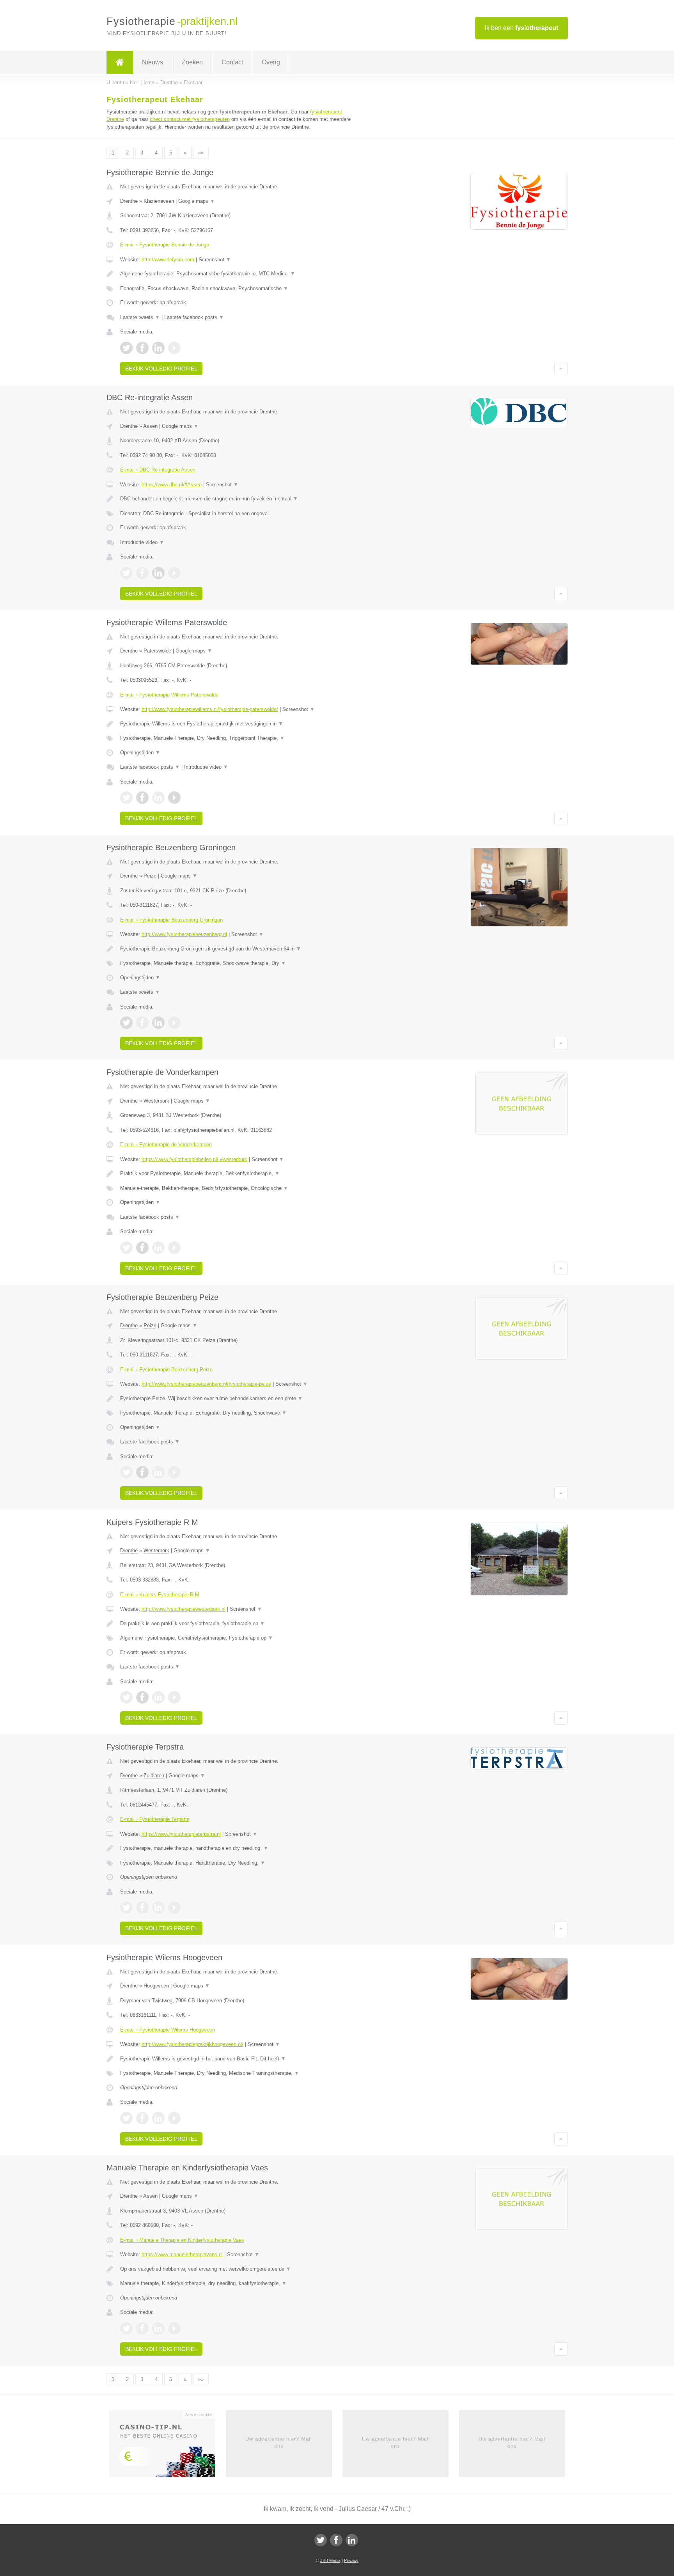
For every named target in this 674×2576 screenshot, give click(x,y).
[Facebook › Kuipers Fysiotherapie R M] (142, 1697)
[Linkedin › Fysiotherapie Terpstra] (158, 1908)
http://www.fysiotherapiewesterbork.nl (184, 1609)
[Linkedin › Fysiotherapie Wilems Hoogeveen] (158, 2118)
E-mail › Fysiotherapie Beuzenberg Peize (166, 1370)
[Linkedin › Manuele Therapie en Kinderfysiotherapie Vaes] (158, 2328)
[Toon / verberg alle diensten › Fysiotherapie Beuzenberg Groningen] (240, 963)
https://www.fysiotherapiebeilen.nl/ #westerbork (194, 1159)
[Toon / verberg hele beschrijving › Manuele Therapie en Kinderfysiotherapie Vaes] (240, 2269)
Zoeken (192, 62)
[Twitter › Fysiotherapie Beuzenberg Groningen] (126, 1023)
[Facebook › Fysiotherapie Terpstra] (142, 1908)
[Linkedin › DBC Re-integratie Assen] (158, 573)
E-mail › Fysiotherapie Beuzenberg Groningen (171, 920)
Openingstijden (140, 753)
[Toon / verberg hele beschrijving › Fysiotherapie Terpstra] (240, 1848)
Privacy (351, 2560)
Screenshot (215, 260)
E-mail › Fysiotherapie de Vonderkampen (166, 1144)
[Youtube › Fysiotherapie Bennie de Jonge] (174, 348)
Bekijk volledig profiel (161, 369)
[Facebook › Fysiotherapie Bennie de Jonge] (142, 348)
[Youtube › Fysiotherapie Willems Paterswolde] (174, 798)
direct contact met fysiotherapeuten (190, 119)
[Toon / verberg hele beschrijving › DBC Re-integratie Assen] (240, 499)
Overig (271, 62)
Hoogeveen (156, 1986)
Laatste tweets (140, 317)
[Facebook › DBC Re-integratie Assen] (142, 573)
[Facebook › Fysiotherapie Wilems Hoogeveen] (142, 2118)
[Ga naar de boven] (561, 369)
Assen (150, 426)
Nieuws (153, 62)
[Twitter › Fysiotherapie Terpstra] (126, 1908)
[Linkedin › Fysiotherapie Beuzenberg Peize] (158, 1472)
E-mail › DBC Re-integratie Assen (158, 470)
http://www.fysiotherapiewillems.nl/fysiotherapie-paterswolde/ (210, 709)
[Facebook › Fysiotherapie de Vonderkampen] (142, 1248)
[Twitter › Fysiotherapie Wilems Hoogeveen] (126, 2118)
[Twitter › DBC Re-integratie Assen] (126, 573)
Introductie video (142, 542)
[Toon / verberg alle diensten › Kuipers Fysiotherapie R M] (240, 1638)
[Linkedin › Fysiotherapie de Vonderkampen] (158, 1248)
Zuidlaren (154, 1776)
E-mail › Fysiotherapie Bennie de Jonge (165, 245)
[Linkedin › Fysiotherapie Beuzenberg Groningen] (158, 1023)
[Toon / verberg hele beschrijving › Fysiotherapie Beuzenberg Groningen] (240, 949)
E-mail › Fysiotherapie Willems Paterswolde (169, 695)
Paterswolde (157, 651)
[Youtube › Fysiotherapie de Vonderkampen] (174, 1248)
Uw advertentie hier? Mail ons (279, 2442)
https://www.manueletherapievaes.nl (182, 2254)
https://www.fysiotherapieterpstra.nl (181, 1834)
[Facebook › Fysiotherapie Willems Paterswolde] (142, 798)
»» (201, 153)
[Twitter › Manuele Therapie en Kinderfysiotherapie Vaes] (126, 2328)
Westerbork (156, 1101)
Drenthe (129, 201)
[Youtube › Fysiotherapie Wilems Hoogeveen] (174, 2118)
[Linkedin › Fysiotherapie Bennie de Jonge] (158, 348)
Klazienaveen (159, 201)
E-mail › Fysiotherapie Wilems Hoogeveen (168, 2030)
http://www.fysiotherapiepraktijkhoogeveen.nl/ (192, 2044)
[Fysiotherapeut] (120, 62)
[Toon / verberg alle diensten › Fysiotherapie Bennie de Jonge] (240, 289)
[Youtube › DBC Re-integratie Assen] (174, 573)
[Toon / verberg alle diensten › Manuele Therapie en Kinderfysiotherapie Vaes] (240, 2283)
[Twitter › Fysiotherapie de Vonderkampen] (126, 1248)
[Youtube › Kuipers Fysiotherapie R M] (174, 1697)
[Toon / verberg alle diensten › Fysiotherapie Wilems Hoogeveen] (240, 2073)
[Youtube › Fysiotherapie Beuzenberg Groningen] (174, 1023)
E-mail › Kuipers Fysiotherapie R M (160, 1595)
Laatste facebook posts (194, 317)
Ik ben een (521, 28)
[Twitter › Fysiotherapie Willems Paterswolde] (126, 798)
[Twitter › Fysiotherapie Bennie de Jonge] (126, 348)
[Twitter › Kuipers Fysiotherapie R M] (126, 1697)
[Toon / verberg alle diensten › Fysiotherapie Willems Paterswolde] (240, 738)
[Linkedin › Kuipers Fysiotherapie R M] (158, 1697)
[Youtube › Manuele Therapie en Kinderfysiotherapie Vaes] (174, 2328)
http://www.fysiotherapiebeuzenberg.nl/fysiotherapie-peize (206, 1384)
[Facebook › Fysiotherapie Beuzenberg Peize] (142, 1472)
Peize (150, 876)
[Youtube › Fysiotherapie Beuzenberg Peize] (174, 1472)
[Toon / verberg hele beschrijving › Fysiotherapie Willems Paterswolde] (240, 724)
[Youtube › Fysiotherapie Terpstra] (174, 1908)
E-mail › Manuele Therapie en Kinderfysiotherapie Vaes (182, 2240)
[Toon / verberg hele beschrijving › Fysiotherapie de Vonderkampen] (240, 1174)
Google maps (197, 201)
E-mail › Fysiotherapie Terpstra (155, 1819)
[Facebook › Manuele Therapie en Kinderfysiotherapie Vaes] (142, 2328)
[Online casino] (168, 2446)
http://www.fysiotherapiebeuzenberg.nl (184, 934)
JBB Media (330, 2560)
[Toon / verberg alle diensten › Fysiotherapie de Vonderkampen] (240, 1188)
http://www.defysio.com (168, 260)
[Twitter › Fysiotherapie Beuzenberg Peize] (126, 1472)
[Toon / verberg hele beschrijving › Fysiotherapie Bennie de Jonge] (240, 274)
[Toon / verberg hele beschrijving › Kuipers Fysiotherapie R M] (240, 1624)
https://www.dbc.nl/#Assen (172, 485)
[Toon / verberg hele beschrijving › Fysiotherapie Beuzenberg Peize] (240, 1399)
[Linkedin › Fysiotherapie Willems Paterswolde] (158, 798)
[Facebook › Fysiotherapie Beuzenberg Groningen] (142, 1023)
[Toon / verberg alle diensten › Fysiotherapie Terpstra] (240, 1863)
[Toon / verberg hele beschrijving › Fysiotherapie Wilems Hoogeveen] (240, 2059)
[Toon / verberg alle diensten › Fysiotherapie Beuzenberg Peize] (240, 1413)
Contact (232, 62)
